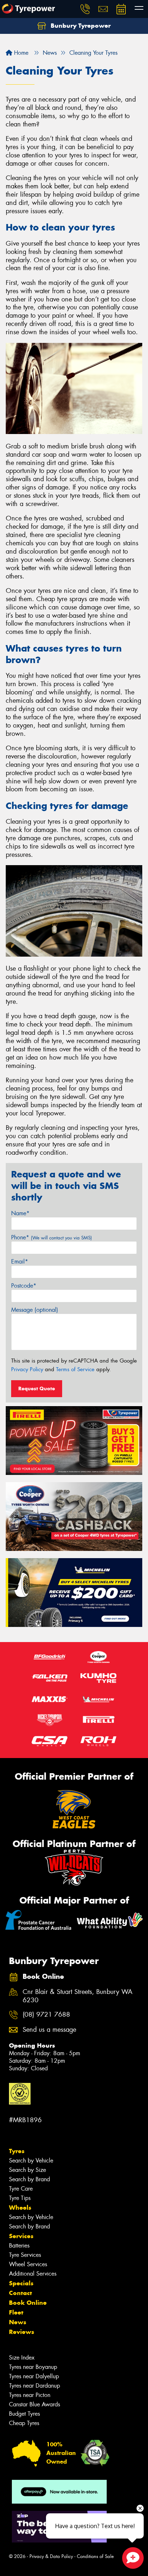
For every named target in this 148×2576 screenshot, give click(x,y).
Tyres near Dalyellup (34, 2376)
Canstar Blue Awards (34, 2404)
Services (21, 2236)
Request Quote (37, 1388)
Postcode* (24, 1286)
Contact (20, 2293)
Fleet (16, 2312)
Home (20, 53)
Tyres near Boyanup (33, 2367)
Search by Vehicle (31, 2161)
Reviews (22, 2332)
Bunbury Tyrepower (80, 26)
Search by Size (27, 2170)
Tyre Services (25, 2255)
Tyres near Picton (30, 2395)
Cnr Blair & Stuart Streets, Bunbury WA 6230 (78, 1996)
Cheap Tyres (24, 2423)
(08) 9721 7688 (46, 2015)
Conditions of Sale (95, 2556)
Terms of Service (75, 1369)
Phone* (52, 1237)
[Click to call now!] (85, 9)
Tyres (17, 2151)
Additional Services (33, 2274)
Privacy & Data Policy (51, 2556)
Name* (20, 1213)
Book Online (28, 2303)
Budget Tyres (24, 2414)
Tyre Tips (20, 2198)
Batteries (19, 2246)
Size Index (22, 2358)
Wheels (20, 2208)
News (18, 2322)
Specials (21, 2283)
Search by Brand (29, 2179)
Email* (20, 1262)
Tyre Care (21, 2189)
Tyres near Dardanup (34, 2386)
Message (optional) (35, 1310)
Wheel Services (28, 2264)
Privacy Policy (27, 1369)
